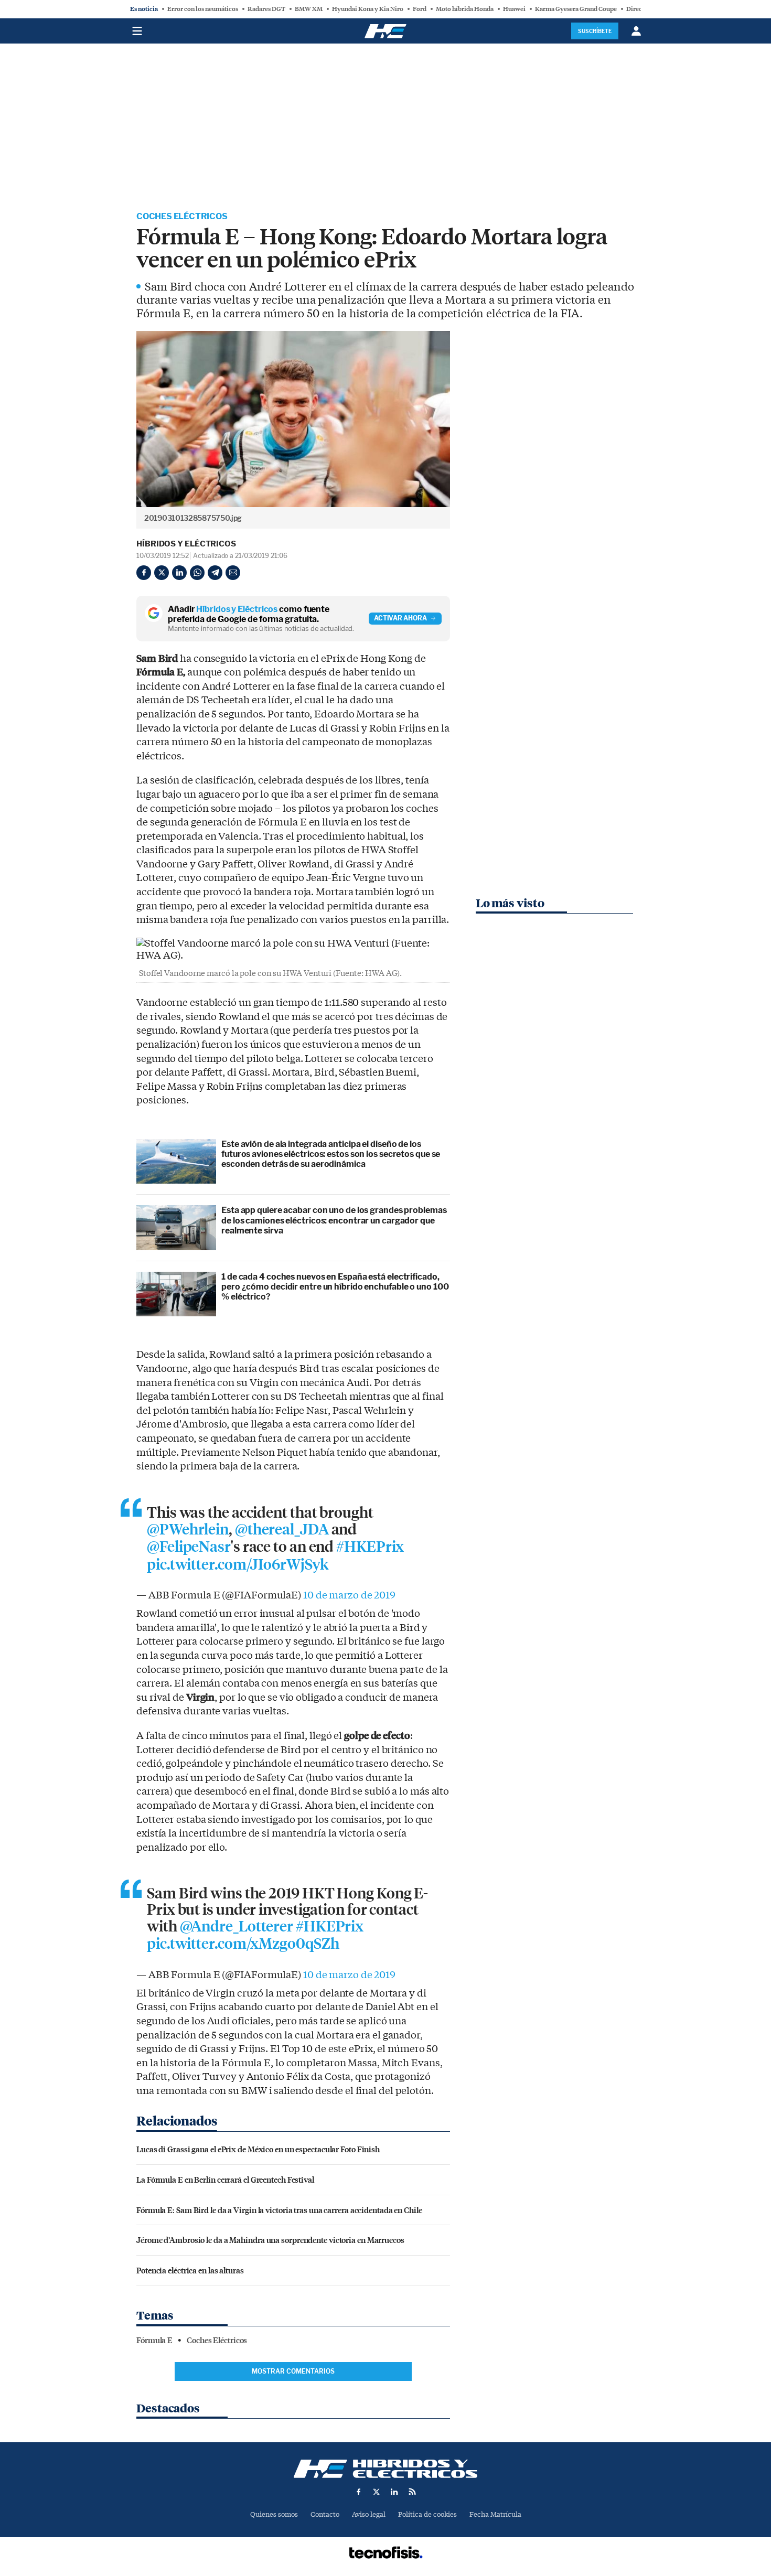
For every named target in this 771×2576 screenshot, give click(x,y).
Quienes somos (274, 2514)
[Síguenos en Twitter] (377, 2492)
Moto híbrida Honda (465, 9)
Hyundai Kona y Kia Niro (368, 9)
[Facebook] (144, 573)
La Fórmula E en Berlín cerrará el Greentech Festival (225, 2179)
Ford (420, 9)
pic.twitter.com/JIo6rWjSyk (237, 1565)
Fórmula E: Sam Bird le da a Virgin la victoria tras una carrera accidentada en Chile (279, 2210)
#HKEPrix (370, 1547)
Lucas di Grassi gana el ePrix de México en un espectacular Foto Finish (258, 2149)
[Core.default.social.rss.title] (412, 2492)
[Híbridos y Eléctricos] (385, 2469)
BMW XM (309, 9)
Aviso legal (369, 2514)
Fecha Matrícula (495, 2514)
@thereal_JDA (282, 1530)
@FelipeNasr (189, 1547)
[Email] (233, 573)
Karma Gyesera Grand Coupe (576, 9)
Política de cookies (427, 2514)
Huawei (514, 9)
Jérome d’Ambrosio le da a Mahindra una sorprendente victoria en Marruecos (270, 2240)
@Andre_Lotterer (237, 1927)
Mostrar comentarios (293, 2371)
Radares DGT (266, 9)
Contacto (325, 2514)
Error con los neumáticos (203, 9)
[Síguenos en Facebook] (359, 2492)
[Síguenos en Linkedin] (394, 2492)
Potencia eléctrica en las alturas (190, 2270)
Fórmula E (154, 2341)
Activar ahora (400, 618)
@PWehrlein (188, 1530)
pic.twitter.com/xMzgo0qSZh (243, 1944)
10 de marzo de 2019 (349, 1595)
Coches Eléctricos (182, 216)
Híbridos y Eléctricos (186, 544)
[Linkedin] (179, 573)
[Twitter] (162, 573)
